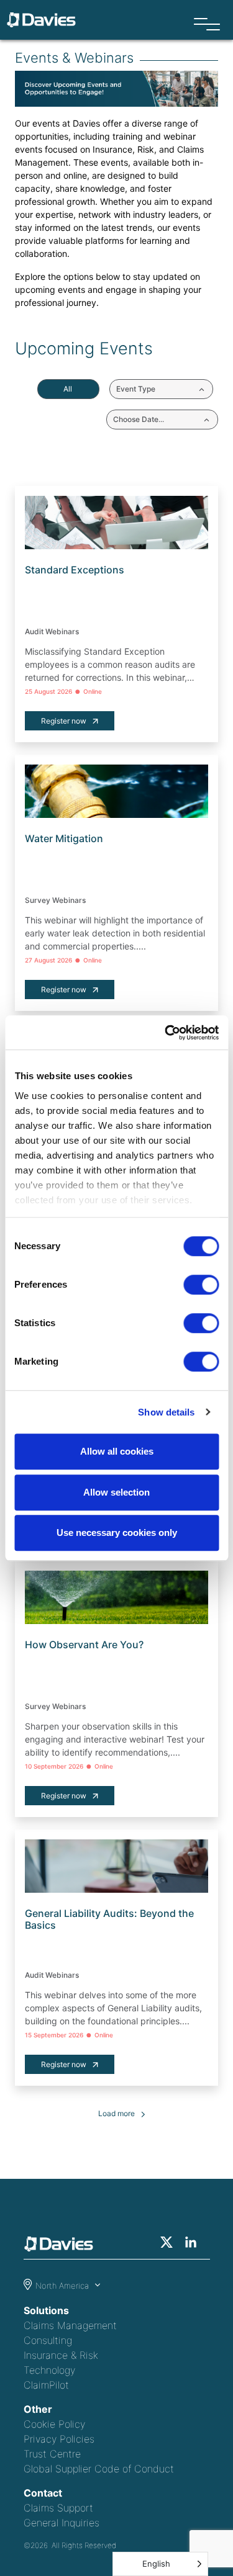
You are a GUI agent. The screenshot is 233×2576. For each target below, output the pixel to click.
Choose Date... (139, 419)
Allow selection (116, 1492)
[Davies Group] (62, 2246)
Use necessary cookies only (117, 1533)
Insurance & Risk (61, 2355)
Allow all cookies (117, 1451)
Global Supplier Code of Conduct (99, 2469)
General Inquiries (62, 2523)
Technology (49, 2370)
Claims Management (70, 2325)
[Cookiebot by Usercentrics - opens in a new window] (166, 1033)
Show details (166, 1412)
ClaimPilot (46, 2385)
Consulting (48, 2340)
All (68, 389)
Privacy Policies (59, 2439)
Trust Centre (52, 2454)
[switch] (201, 1285)
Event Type (136, 389)
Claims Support (58, 2508)
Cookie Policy (54, 2424)
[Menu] (207, 25)
